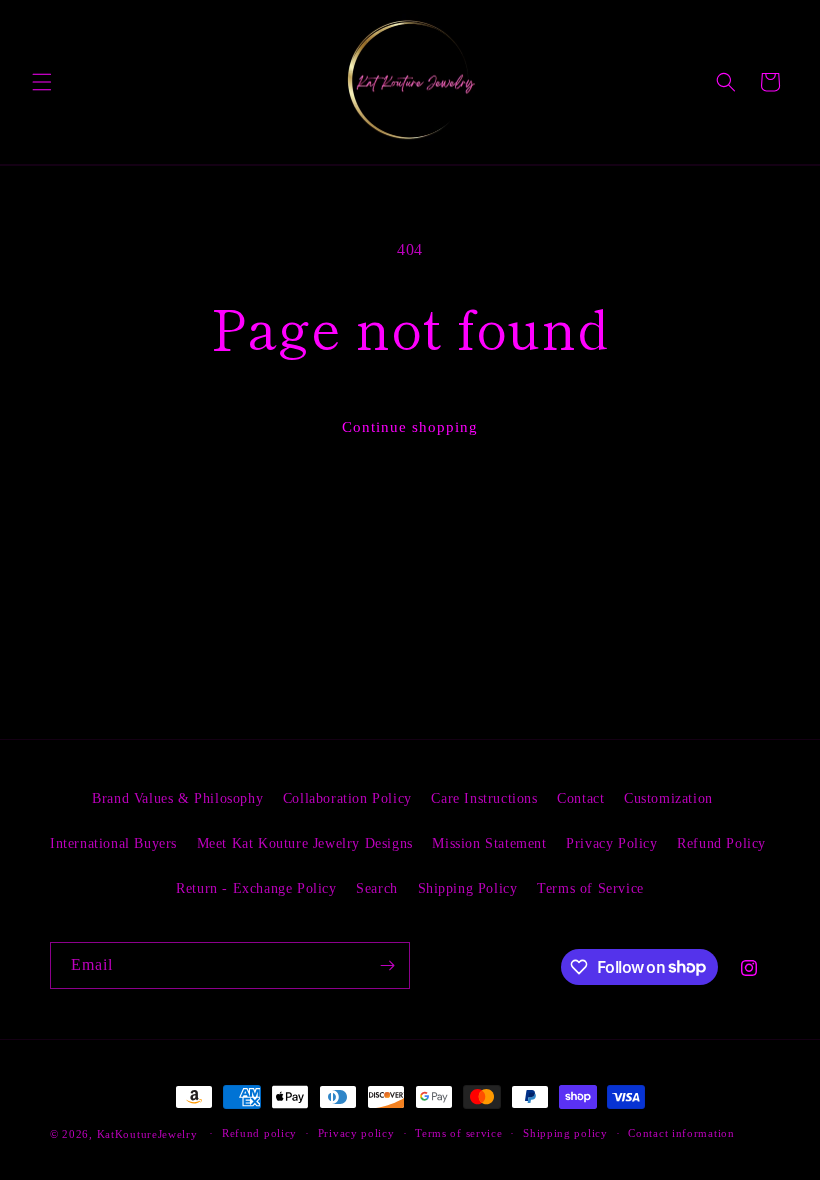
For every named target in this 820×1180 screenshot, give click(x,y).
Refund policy (259, 1133)
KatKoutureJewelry (147, 1134)
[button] (42, 82)
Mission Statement (489, 843)
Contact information (681, 1133)
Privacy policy (356, 1133)
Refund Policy (721, 843)
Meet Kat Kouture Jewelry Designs (305, 843)
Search (377, 888)
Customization (668, 798)
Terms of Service (590, 888)
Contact (580, 798)
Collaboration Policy (347, 798)
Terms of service (458, 1133)
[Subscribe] (387, 965)
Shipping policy (565, 1133)
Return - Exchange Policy (256, 888)
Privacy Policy (611, 843)
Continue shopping (410, 427)
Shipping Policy (468, 888)
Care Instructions (484, 798)
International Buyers (113, 843)
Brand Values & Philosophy (177, 798)
